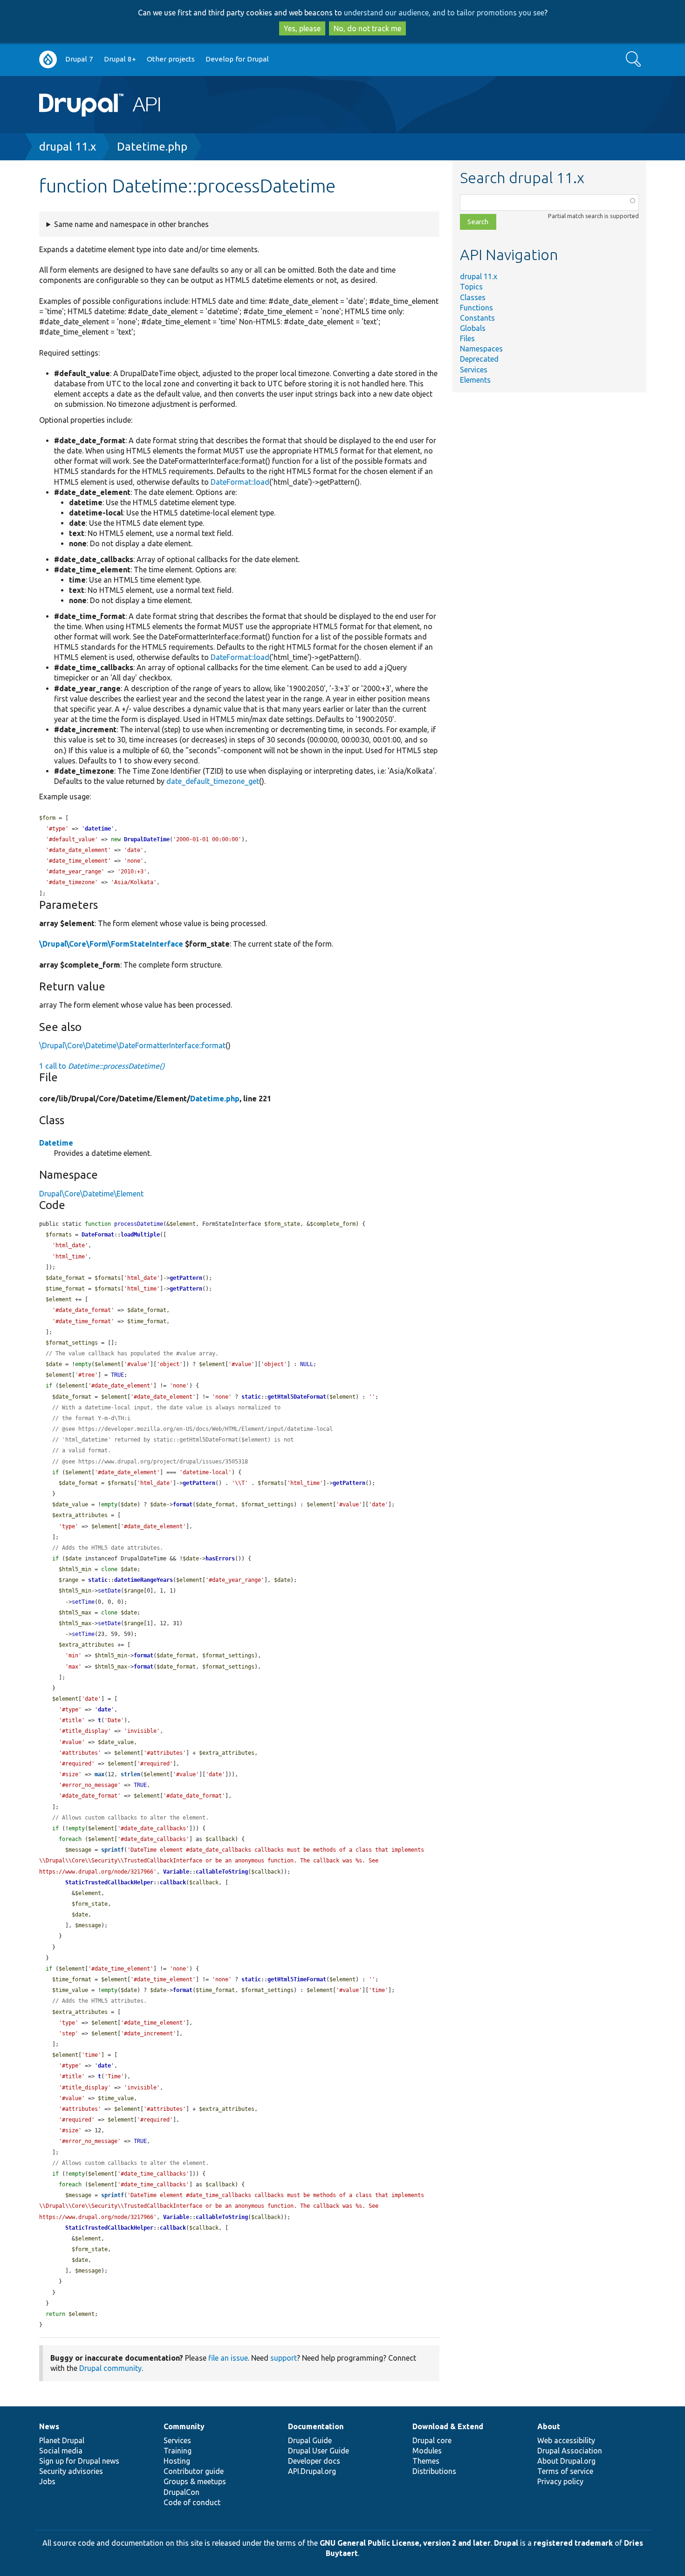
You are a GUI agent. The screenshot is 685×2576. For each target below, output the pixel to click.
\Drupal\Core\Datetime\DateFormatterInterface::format (132, 1045)
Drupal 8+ (120, 59)
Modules (427, 2451)
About (549, 2426)
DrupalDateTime (147, 839)
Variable (176, 1872)
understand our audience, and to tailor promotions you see (444, 13)
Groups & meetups (195, 2481)
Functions (476, 308)
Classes (473, 297)
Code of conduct (192, 2502)
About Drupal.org (566, 2461)
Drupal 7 (79, 59)
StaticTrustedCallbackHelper (109, 1882)
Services (474, 370)
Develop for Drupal (237, 59)
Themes (426, 2461)
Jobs (47, 2481)
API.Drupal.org (312, 2471)
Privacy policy (560, 2481)
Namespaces (481, 349)
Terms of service (565, 2471)
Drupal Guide (310, 2440)
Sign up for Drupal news (79, 2461)
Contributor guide (194, 2471)
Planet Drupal (62, 2440)
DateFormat (98, 1235)
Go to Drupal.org (48, 59)
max (99, 1774)
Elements (475, 380)
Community (184, 2426)
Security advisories (71, 2471)
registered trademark (573, 2543)
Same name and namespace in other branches (131, 224)
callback (173, 1882)
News (49, 2426)
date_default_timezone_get (213, 781)
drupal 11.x (68, 147)
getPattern (186, 1278)
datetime (98, 829)
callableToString (222, 1872)
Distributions (434, 2471)
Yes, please (302, 28)
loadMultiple (140, 1235)
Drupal (506, 2543)
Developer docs (314, 2461)
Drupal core (432, 2440)
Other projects (171, 59)
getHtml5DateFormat (297, 1397)
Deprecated (479, 359)
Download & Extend (448, 2426)
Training (178, 2451)
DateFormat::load (240, 482)
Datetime (56, 1143)
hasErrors (220, 1559)
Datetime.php (152, 147)
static (251, 1397)
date (104, 1710)
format (183, 1504)
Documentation (316, 2426)
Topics (471, 287)
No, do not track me (367, 28)
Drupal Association (570, 2451)
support (284, 2358)
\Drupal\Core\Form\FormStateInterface (111, 944)
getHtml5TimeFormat (297, 1979)
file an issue (228, 2358)
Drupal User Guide (319, 2451)
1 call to (102, 1066)
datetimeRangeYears (144, 1580)
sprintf (113, 1850)
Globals (473, 328)
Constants (477, 318)
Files (467, 338)
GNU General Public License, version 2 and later (405, 2543)
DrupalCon (182, 2492)
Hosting (177, 2461)
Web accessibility (566, 2440)
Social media (61, 2451)
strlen (130, 1774)
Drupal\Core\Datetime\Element (91, 1194)
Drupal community (110, 2368)
